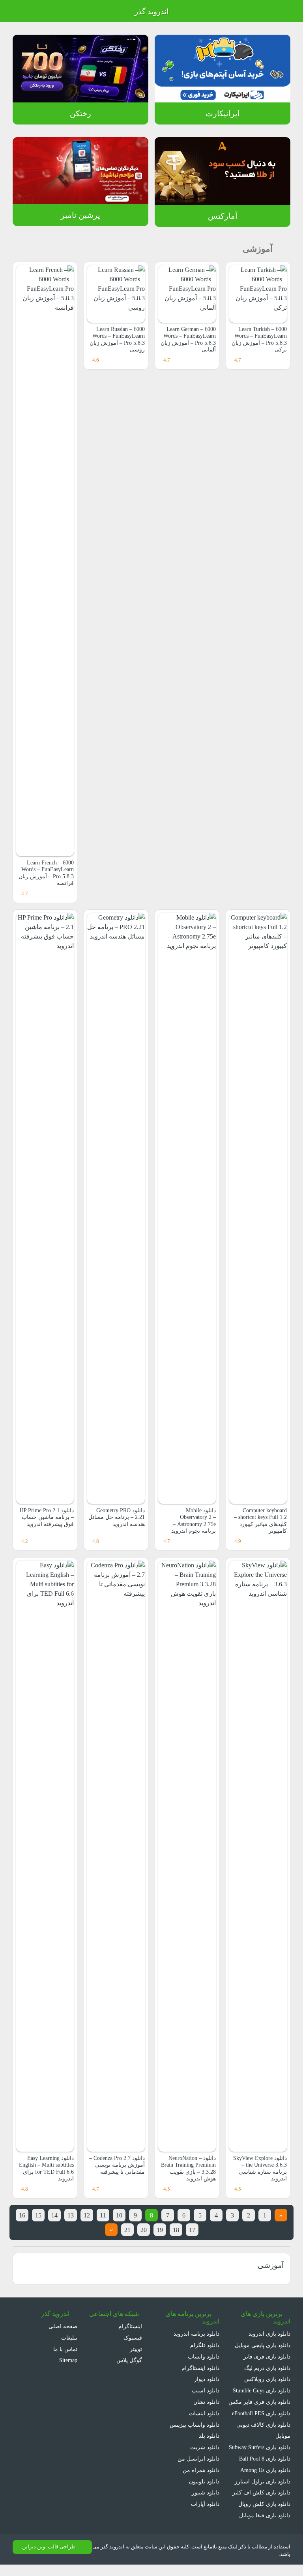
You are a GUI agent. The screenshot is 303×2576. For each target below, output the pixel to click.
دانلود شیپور (206, 2492)
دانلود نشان (206, 2402)
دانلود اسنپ (206, 2390)
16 (22, 2215)
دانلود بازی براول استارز (263, 2481)
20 (144, 2230)
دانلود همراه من (201, 2470)
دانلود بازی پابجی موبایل (263, 2345)
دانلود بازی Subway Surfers (260, 2447)
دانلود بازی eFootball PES (261, 2413)
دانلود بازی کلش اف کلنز (261, 2492)
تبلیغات (69, 2338)
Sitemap (68, 2360)
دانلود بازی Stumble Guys (262, 2390)
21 (127, 2230)
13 (71, 2215)
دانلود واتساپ (204, 2357)
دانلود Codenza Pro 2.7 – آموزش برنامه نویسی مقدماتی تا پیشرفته (117, 2165)
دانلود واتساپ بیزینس (195, 2425)
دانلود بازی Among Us (265, 2470)
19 (160, 2230)
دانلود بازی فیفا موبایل (265, 2515)
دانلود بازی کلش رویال (264, 2504)
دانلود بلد (209, 2436)
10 (119, 2215)
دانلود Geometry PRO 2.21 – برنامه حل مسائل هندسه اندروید (117, 1517)
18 (176, 2230)
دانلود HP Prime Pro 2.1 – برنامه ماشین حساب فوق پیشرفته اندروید (47, 1517)
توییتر (137, 2349)
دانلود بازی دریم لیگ (267, 2368)
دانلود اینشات (204, 2413)
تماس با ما (65, 2349)
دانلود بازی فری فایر (267, 2357)
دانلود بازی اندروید (269, 2334)
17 (192, 2230)
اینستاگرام (131, 2326)
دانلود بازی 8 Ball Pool (265, 2459)
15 (38, 2215)
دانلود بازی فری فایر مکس (259, 2402)
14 (54, 2215)
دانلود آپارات (205, 2504)
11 (103, 2215)
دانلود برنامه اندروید (196, 2334)
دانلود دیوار (207, 2379)
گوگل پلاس (130, 2360)
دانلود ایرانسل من (198, 2459)
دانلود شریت (205, 2447)
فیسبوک (134, 2338)
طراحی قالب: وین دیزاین (49, 2547)
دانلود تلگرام (205, 2345)
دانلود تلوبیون (204, 2481)
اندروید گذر (151, 12)
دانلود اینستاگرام (200, 2368)
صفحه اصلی (63, 2326)
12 (87, 2215)
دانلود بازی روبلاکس (267, 2379)
